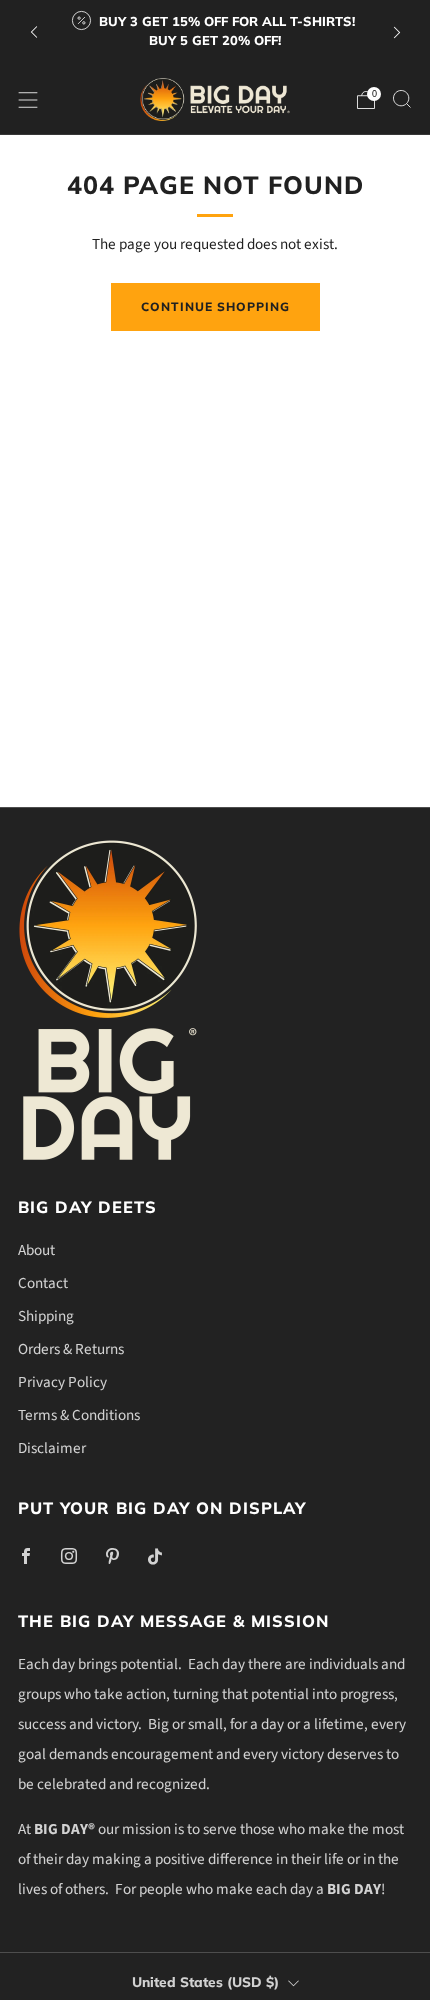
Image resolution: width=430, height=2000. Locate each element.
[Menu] (28, 100)
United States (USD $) (205, 1981)
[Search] (402, 99)
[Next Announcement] (397, 32)
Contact (43, 1283)
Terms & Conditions (79, 1415)
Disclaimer (52, 1448)
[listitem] (215, 32)
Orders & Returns (71, 1349)
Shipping (46, 1316)
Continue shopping (215, 306)
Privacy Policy (62, 1382)
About (36, 1250)
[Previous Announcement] (34, 32)
